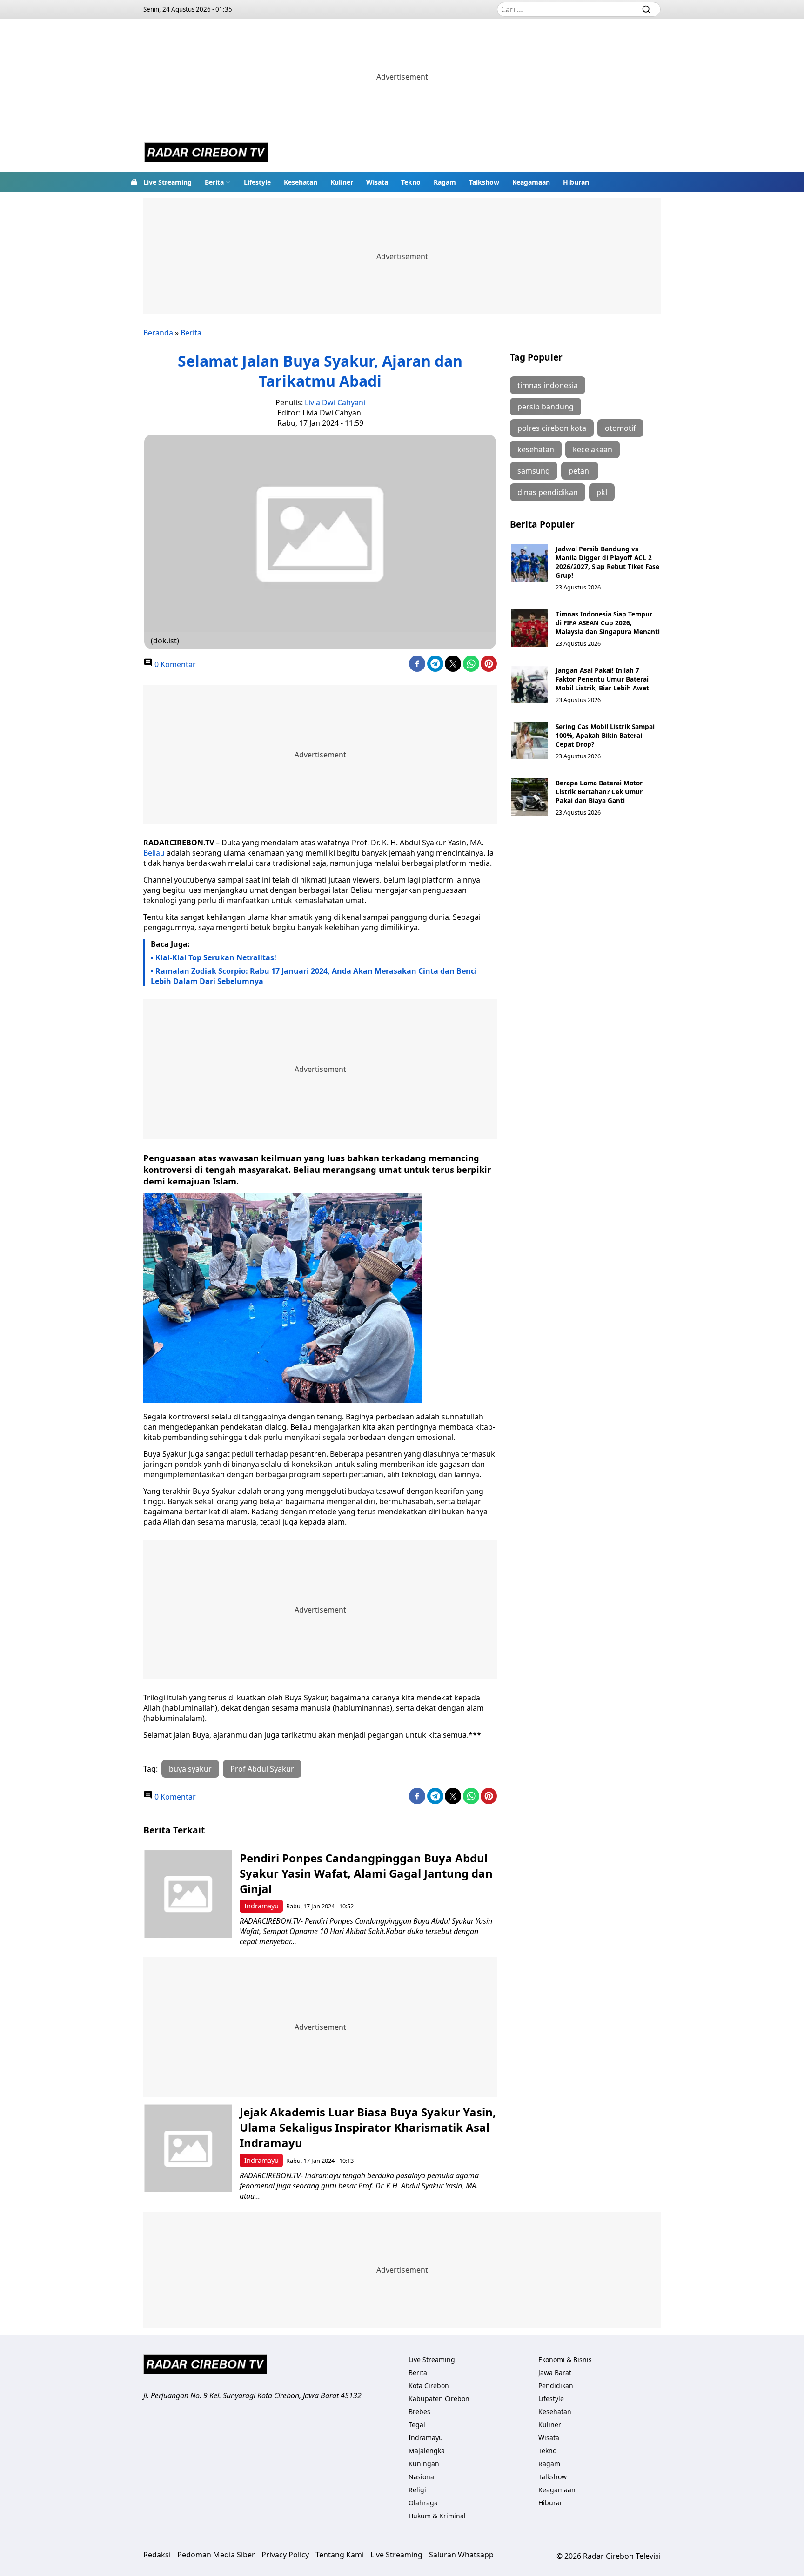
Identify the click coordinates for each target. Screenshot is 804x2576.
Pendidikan (556, 2385)
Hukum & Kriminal (437, 2516)
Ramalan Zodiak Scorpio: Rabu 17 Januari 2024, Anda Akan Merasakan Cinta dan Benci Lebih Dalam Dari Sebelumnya (314, 976)
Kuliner (342, 182)
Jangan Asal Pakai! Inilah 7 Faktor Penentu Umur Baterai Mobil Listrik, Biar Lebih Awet (602, 679)
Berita (214, 182)
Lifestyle (257, 182)
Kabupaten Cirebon (439, 2399)
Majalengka (427, 2451)
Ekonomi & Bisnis (565, 2359)
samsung (534, 471)
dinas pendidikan (548, 492)
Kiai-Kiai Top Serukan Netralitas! (216, 957)
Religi (417, 2490)
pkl (602, 492)
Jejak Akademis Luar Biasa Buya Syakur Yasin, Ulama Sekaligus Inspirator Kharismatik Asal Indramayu (368, 2127)
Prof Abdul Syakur (262, 1769)
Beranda (158, 333)
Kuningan (424, 2464)
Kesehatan (301, 182)
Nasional (422, 2477)
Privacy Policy (285, 2555)
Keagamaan (531, 182)
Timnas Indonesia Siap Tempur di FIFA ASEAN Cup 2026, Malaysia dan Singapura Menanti (608, 623)
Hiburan (576, 182)
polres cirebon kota (552, 428)
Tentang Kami (340, 2555)
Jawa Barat (555, 2372)
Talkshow (484, 182)
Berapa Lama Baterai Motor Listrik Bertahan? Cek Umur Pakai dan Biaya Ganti (599, 792)
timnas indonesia (548, 385)
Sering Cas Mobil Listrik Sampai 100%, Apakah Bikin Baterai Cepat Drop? (605, 735)
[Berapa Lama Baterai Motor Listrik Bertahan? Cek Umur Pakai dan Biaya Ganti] (529, 797)
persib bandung (546, 407)
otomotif (620, 428)
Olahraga (423, 2503)
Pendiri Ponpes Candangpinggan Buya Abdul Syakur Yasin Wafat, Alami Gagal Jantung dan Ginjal (366, 1873)
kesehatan (536, 449)
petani (580, 471)
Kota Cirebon (429, 2385)
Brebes (419, 2412)
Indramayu (261, 1906)
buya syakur (190, 1769)
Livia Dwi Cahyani (335, 402)
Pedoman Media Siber (216, 2555)
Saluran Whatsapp (461, 2555)
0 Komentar (174, 664)
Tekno (411, 182)
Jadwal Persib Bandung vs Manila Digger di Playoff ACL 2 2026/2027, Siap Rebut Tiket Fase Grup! (607, 562)
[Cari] (646, 9)
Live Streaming (167, 182)
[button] (218, 182)
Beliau (154, 853)
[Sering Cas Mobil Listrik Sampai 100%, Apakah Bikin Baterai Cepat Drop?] (529, 741)
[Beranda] (134, 182)
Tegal (417, 2425)
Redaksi (157, 2555)
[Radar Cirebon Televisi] (206, 154)
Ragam (445, 182)
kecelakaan (593, 449)
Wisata (377, 182)
